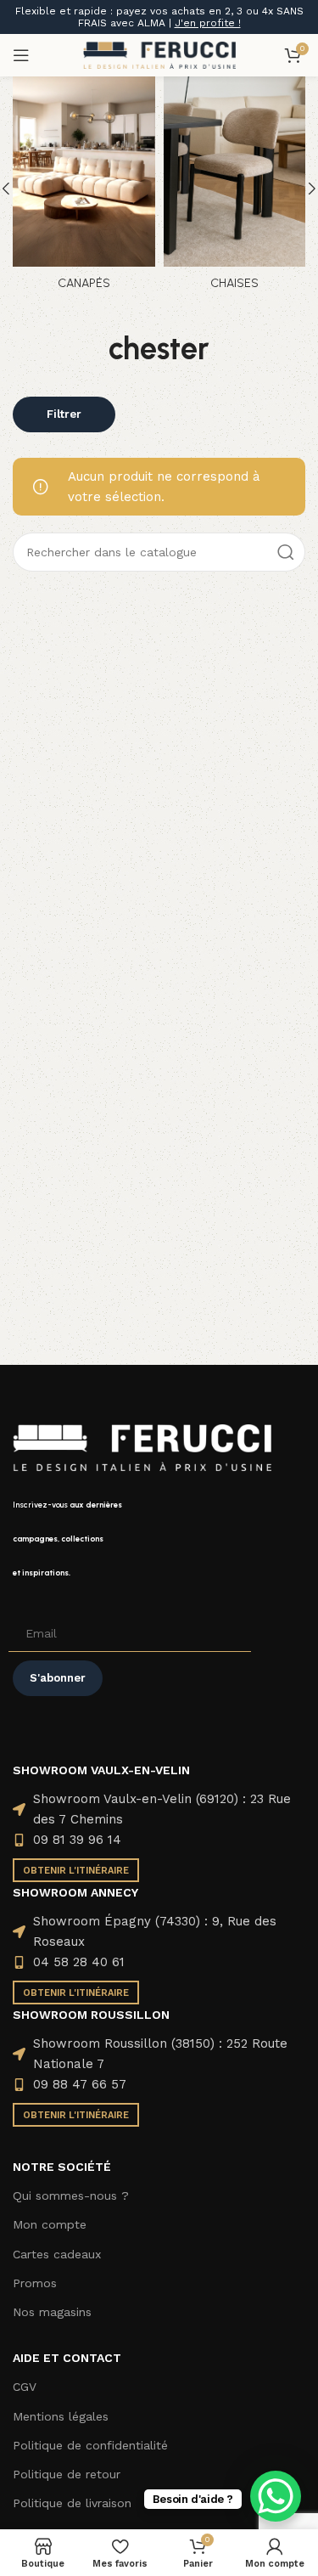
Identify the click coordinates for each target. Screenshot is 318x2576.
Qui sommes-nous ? (71, 2196)
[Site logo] (159, 54)
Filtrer (64, 414)
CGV (25, 2387)
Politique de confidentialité (90, 2445)
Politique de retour (67, 2474)
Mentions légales (61, 2416)
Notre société (62, 2167)
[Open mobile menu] (21, 55)
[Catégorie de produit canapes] (84, 189)
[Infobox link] (159, 1539)
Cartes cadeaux (57, 2254)
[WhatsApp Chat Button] (276, 2496)
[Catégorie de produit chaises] (235, 189)
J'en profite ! (208, 23)
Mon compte (50, 2224)
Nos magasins (52, 2312)
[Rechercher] (286, 552)
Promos (35, 2283)
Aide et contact (67, 2358)
